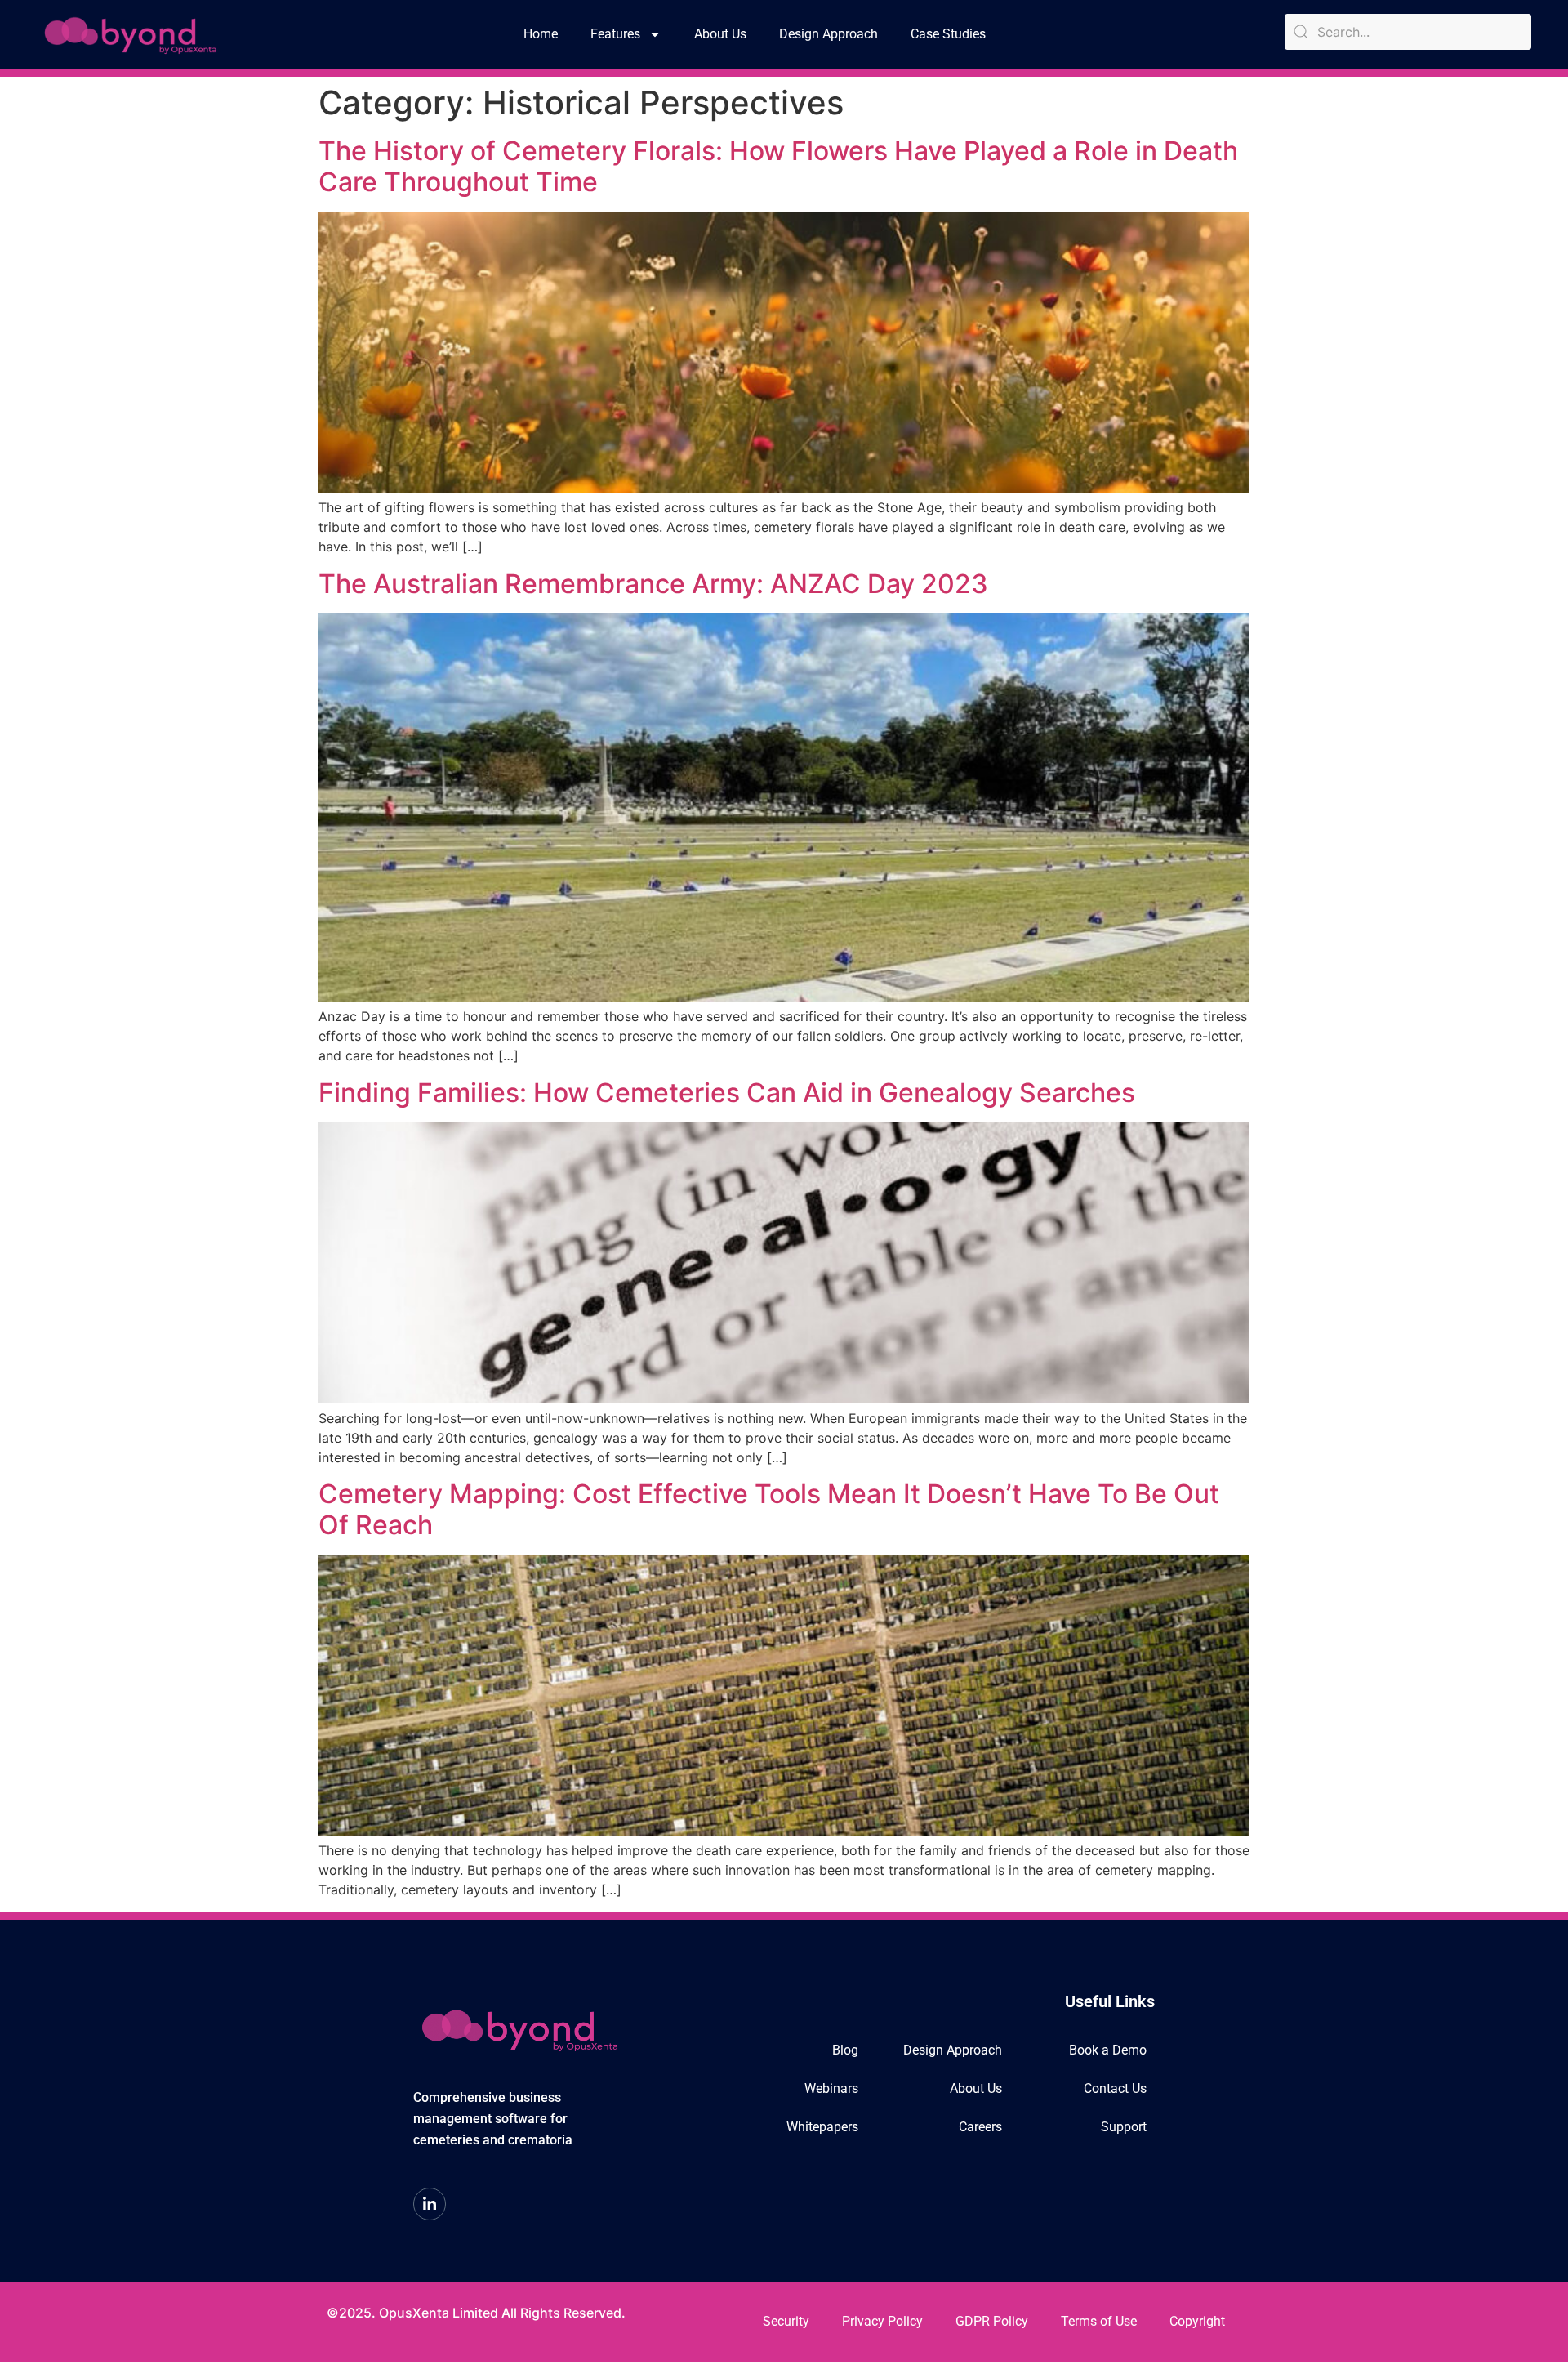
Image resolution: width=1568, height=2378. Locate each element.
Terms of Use (1099, 2321)
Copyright (1197, 2321)
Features (615, 34)
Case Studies (948, 34)
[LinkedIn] (430, 2204)
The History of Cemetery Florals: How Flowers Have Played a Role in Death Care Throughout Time (778, 166)
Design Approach (829, 34)
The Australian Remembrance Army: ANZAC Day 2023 (653, 584)
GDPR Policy (992, 2321)
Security (786, 2321)
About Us (720, 34)
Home (541, 34)
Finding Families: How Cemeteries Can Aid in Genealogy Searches (727, 1093)
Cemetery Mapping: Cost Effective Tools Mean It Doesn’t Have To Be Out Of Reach (769, 1509)
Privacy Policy (882, 2321)
